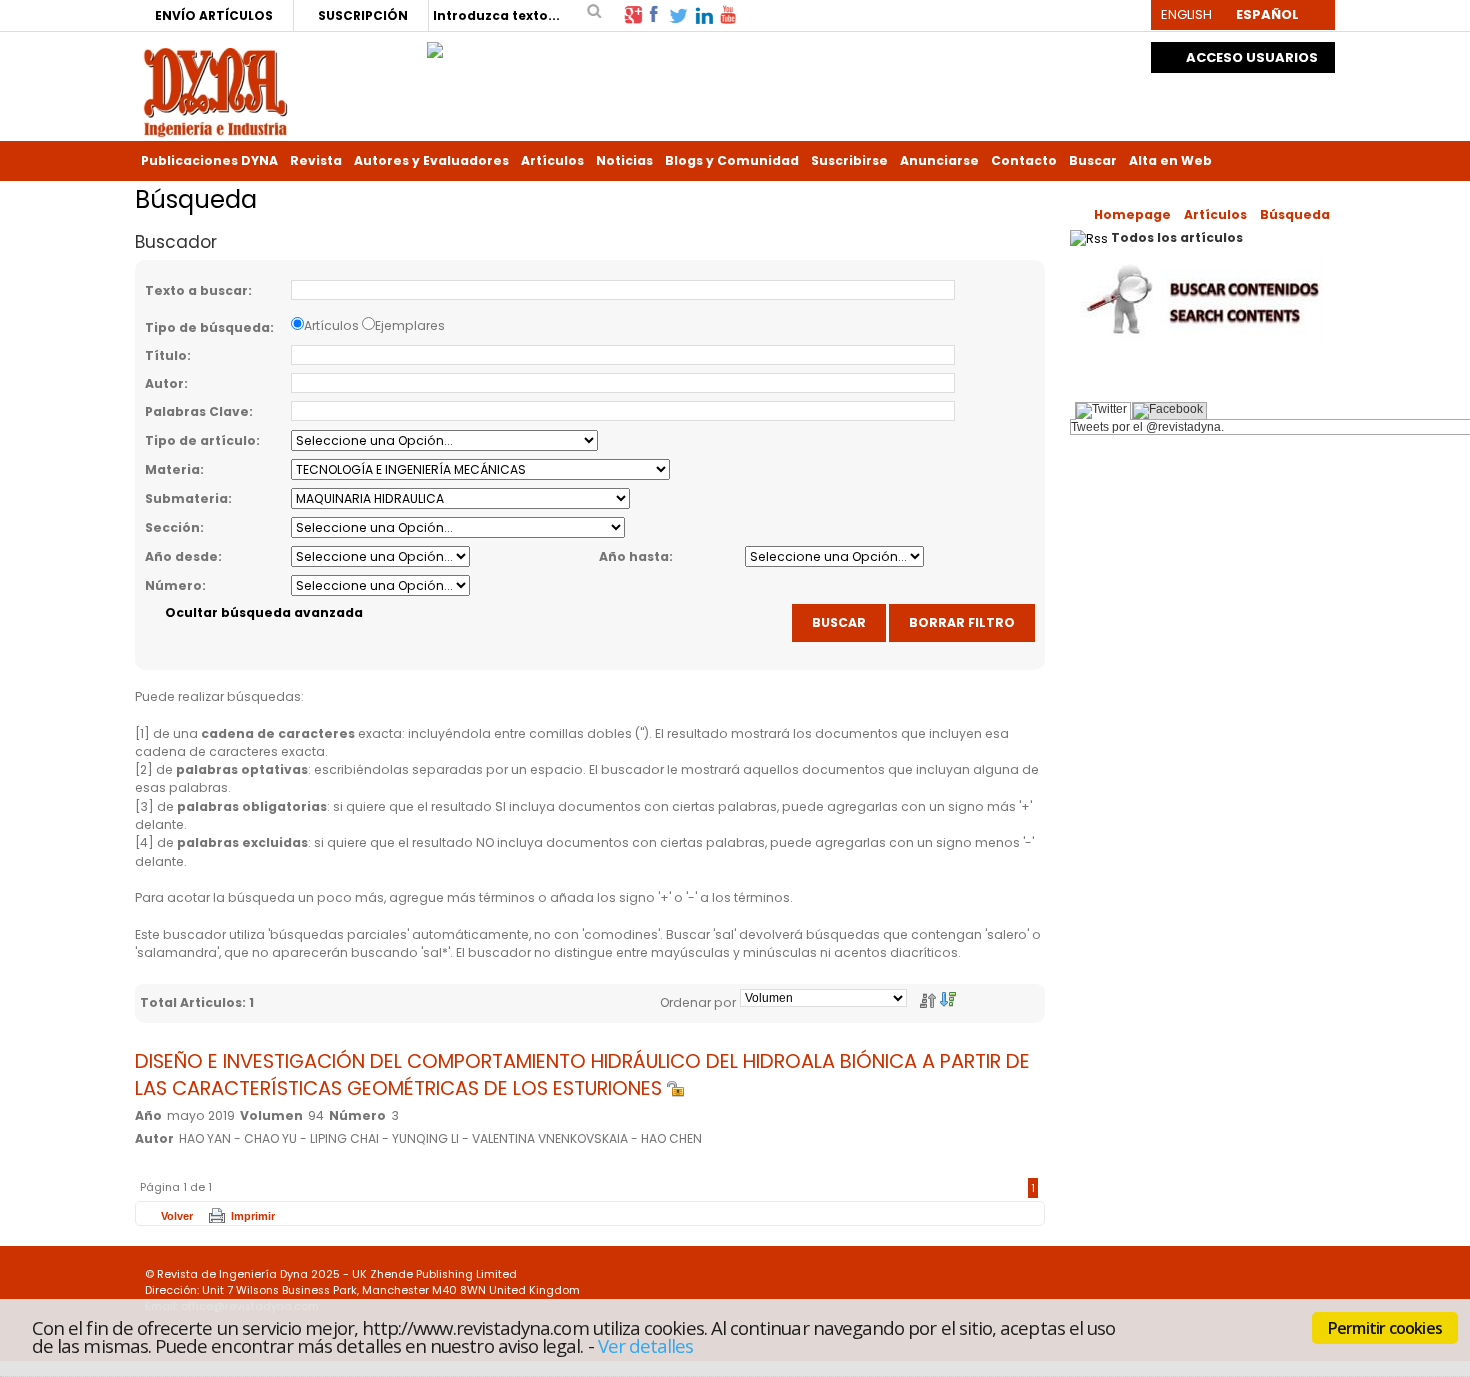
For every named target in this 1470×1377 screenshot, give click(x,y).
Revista (316, 160)
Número (173, 585)
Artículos (552, 160)
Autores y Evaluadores (431, 160)
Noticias (624, 160)
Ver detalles (646, 1345)
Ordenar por (698, 1002)
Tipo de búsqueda (207, 327)
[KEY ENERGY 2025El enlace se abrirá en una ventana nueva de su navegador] (435, 45)
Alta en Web (1170, 160)
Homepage (1132, 214)
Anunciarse (939, 160)
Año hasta (634, 556)
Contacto (1024, 160)
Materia (172, 469)
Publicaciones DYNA (209, 160)
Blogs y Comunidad (732, 160)
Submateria (186, 498)
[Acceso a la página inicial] (215, 90)
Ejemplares (410, 325)
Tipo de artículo (200, 440)
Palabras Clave (197, 411)
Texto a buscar (196, 290)
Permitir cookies (1385, 1328)
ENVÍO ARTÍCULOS (214, 15)
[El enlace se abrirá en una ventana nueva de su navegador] (633, 13)
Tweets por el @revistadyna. (1147, 427)
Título (166, 355)
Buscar (1093, 160)
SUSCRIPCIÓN (363, 15)
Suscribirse (849, 160)
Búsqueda (1295, 214)
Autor (164, 383)
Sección (172, 527)
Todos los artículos (1177, 237)
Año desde (181, 556)
